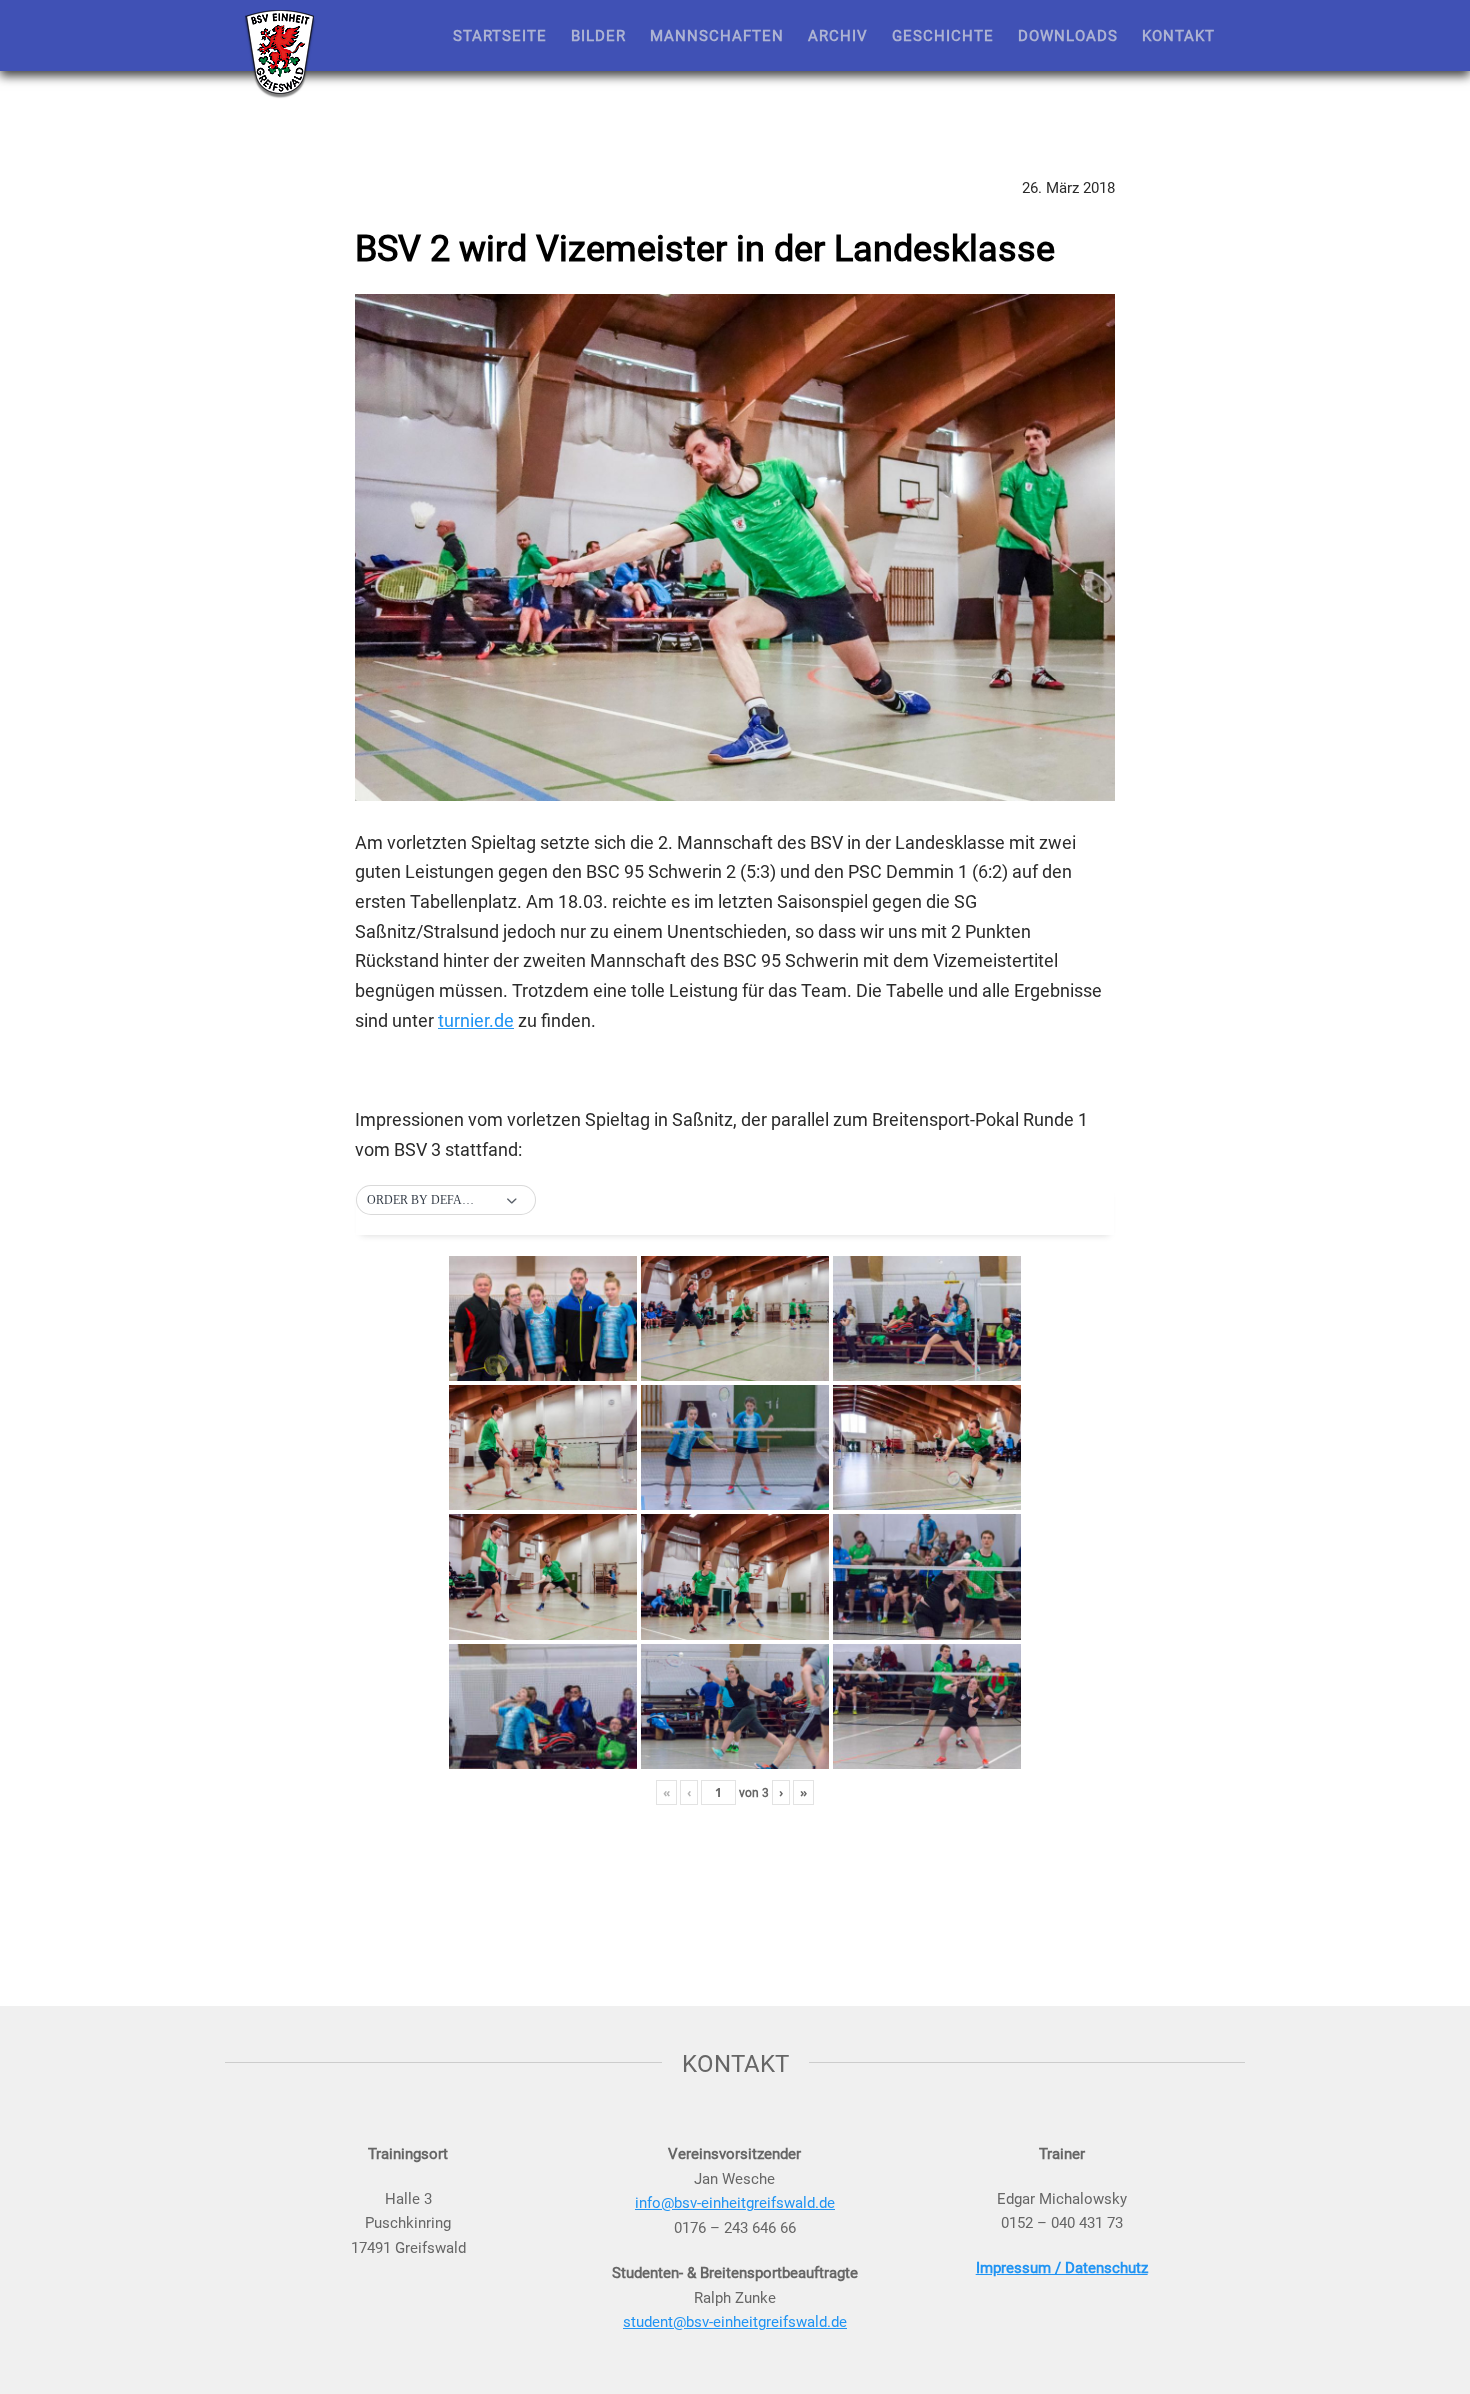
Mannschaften (717, 35)
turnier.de (476, 1020)
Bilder (598, 35)
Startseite (500, 35)
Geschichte (943, 35)
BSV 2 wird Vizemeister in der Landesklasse (705, 247)
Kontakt (1178, 35)
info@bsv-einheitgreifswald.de (735, 2202)
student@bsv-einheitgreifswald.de (735, 2321)
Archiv (838, 35)
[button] (446, 1201)
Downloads (1068, 35)
